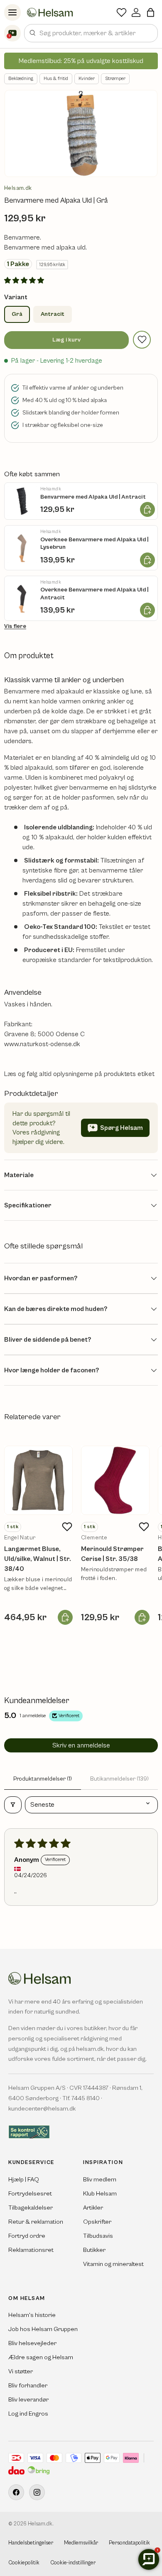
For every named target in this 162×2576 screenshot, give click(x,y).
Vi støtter (21, 2371)
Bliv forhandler (28, 2386)
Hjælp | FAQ (24, 2180)
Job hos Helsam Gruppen (43, 2329)
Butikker (94, 2250)
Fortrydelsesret (30, 2194)
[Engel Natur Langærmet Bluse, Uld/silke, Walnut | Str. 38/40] (38, 1480)
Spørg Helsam (121, 1128)
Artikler (93, 2208)
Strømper (115, 79)
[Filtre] (13, 1805)
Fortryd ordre (27, 2236)
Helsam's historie (32, 2315)
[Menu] (12, 12)
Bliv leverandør (28, 2400)
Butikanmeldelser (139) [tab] (119, 1779)
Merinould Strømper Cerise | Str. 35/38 (112, 1554)
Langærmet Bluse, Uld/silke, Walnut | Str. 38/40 (38, 1559)
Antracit (53, 314)
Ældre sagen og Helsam (41, 2357)
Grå (17, 314)
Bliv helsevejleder (32, 2343)
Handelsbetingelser (31, 2543)
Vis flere (15, 626)
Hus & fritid (56, 79)
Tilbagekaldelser (31, 2208)
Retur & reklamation (36, 2222)
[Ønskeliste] (121, 12)
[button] (151, 12)
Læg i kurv (66, 340)
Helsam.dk (18, 188)
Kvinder (87, 79)
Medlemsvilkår (81, 2543)
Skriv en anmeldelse (81, 1745)
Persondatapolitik (129, 2543)
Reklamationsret (31, 2250)
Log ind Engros (28, 2414)
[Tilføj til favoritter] (142, 340)
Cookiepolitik (24, 2563)
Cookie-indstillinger (73, 2563)
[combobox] (91, 33)
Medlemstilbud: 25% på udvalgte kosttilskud (81, 61)
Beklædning (21, 79)
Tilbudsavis (98, 2236)
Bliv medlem (100, 2180)
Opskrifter (97, 2222)
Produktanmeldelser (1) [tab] (43, 1779)
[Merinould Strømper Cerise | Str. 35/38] (115, 1480)
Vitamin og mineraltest (113, 2264)
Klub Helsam (100, 2194)
